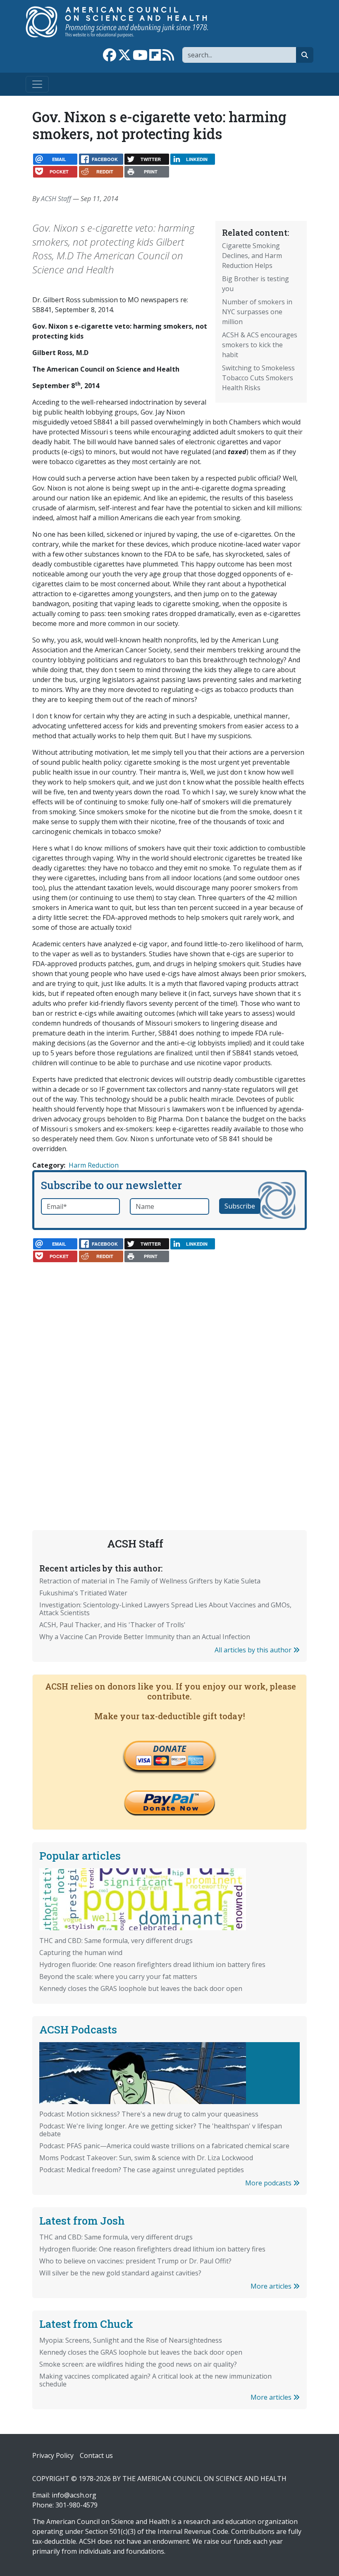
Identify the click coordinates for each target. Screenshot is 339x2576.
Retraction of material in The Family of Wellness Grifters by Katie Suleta (150, 1581)
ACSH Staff (56, 199)
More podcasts (269, 2183)
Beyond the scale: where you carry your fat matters (118, 1976)
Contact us (96, 2455)
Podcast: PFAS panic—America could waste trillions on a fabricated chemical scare (164, 2146)
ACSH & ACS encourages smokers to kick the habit (260, 345)
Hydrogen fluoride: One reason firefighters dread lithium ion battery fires (152, 1965)
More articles (272, 2286)
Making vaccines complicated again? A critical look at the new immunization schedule (155, 2380)
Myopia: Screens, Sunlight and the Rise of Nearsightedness (131, 2340)
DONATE (169, 1749)
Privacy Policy (53, 2455)
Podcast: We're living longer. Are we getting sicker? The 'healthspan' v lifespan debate (161, 2130)
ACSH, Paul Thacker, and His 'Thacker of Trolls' (112, 1625)
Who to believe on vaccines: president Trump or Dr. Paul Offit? (135, 2261)
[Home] (125, 22)
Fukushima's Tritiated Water (83, 1593)
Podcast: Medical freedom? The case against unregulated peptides (142, 2170)
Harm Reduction (94, 1165)
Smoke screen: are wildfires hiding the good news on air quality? (138, 2364)
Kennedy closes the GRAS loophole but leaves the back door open (141, 1988)
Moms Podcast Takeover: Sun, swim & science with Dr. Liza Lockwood (146, 2158)
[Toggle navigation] (37, 84)
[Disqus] (169, 1373)
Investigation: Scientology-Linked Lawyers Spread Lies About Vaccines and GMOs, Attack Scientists (165, 1609)
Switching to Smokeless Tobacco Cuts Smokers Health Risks (258, 378)
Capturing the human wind (81, 1953)
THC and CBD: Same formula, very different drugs (116, 1941)
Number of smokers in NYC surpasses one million (257, 312)
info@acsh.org (74, 2495)
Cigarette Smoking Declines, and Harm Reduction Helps (252, 256)
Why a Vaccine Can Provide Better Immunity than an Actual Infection (145, 1637)
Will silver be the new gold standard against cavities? (120, 2273)
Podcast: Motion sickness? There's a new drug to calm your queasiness (149, 2114)
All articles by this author (254, 1650)
